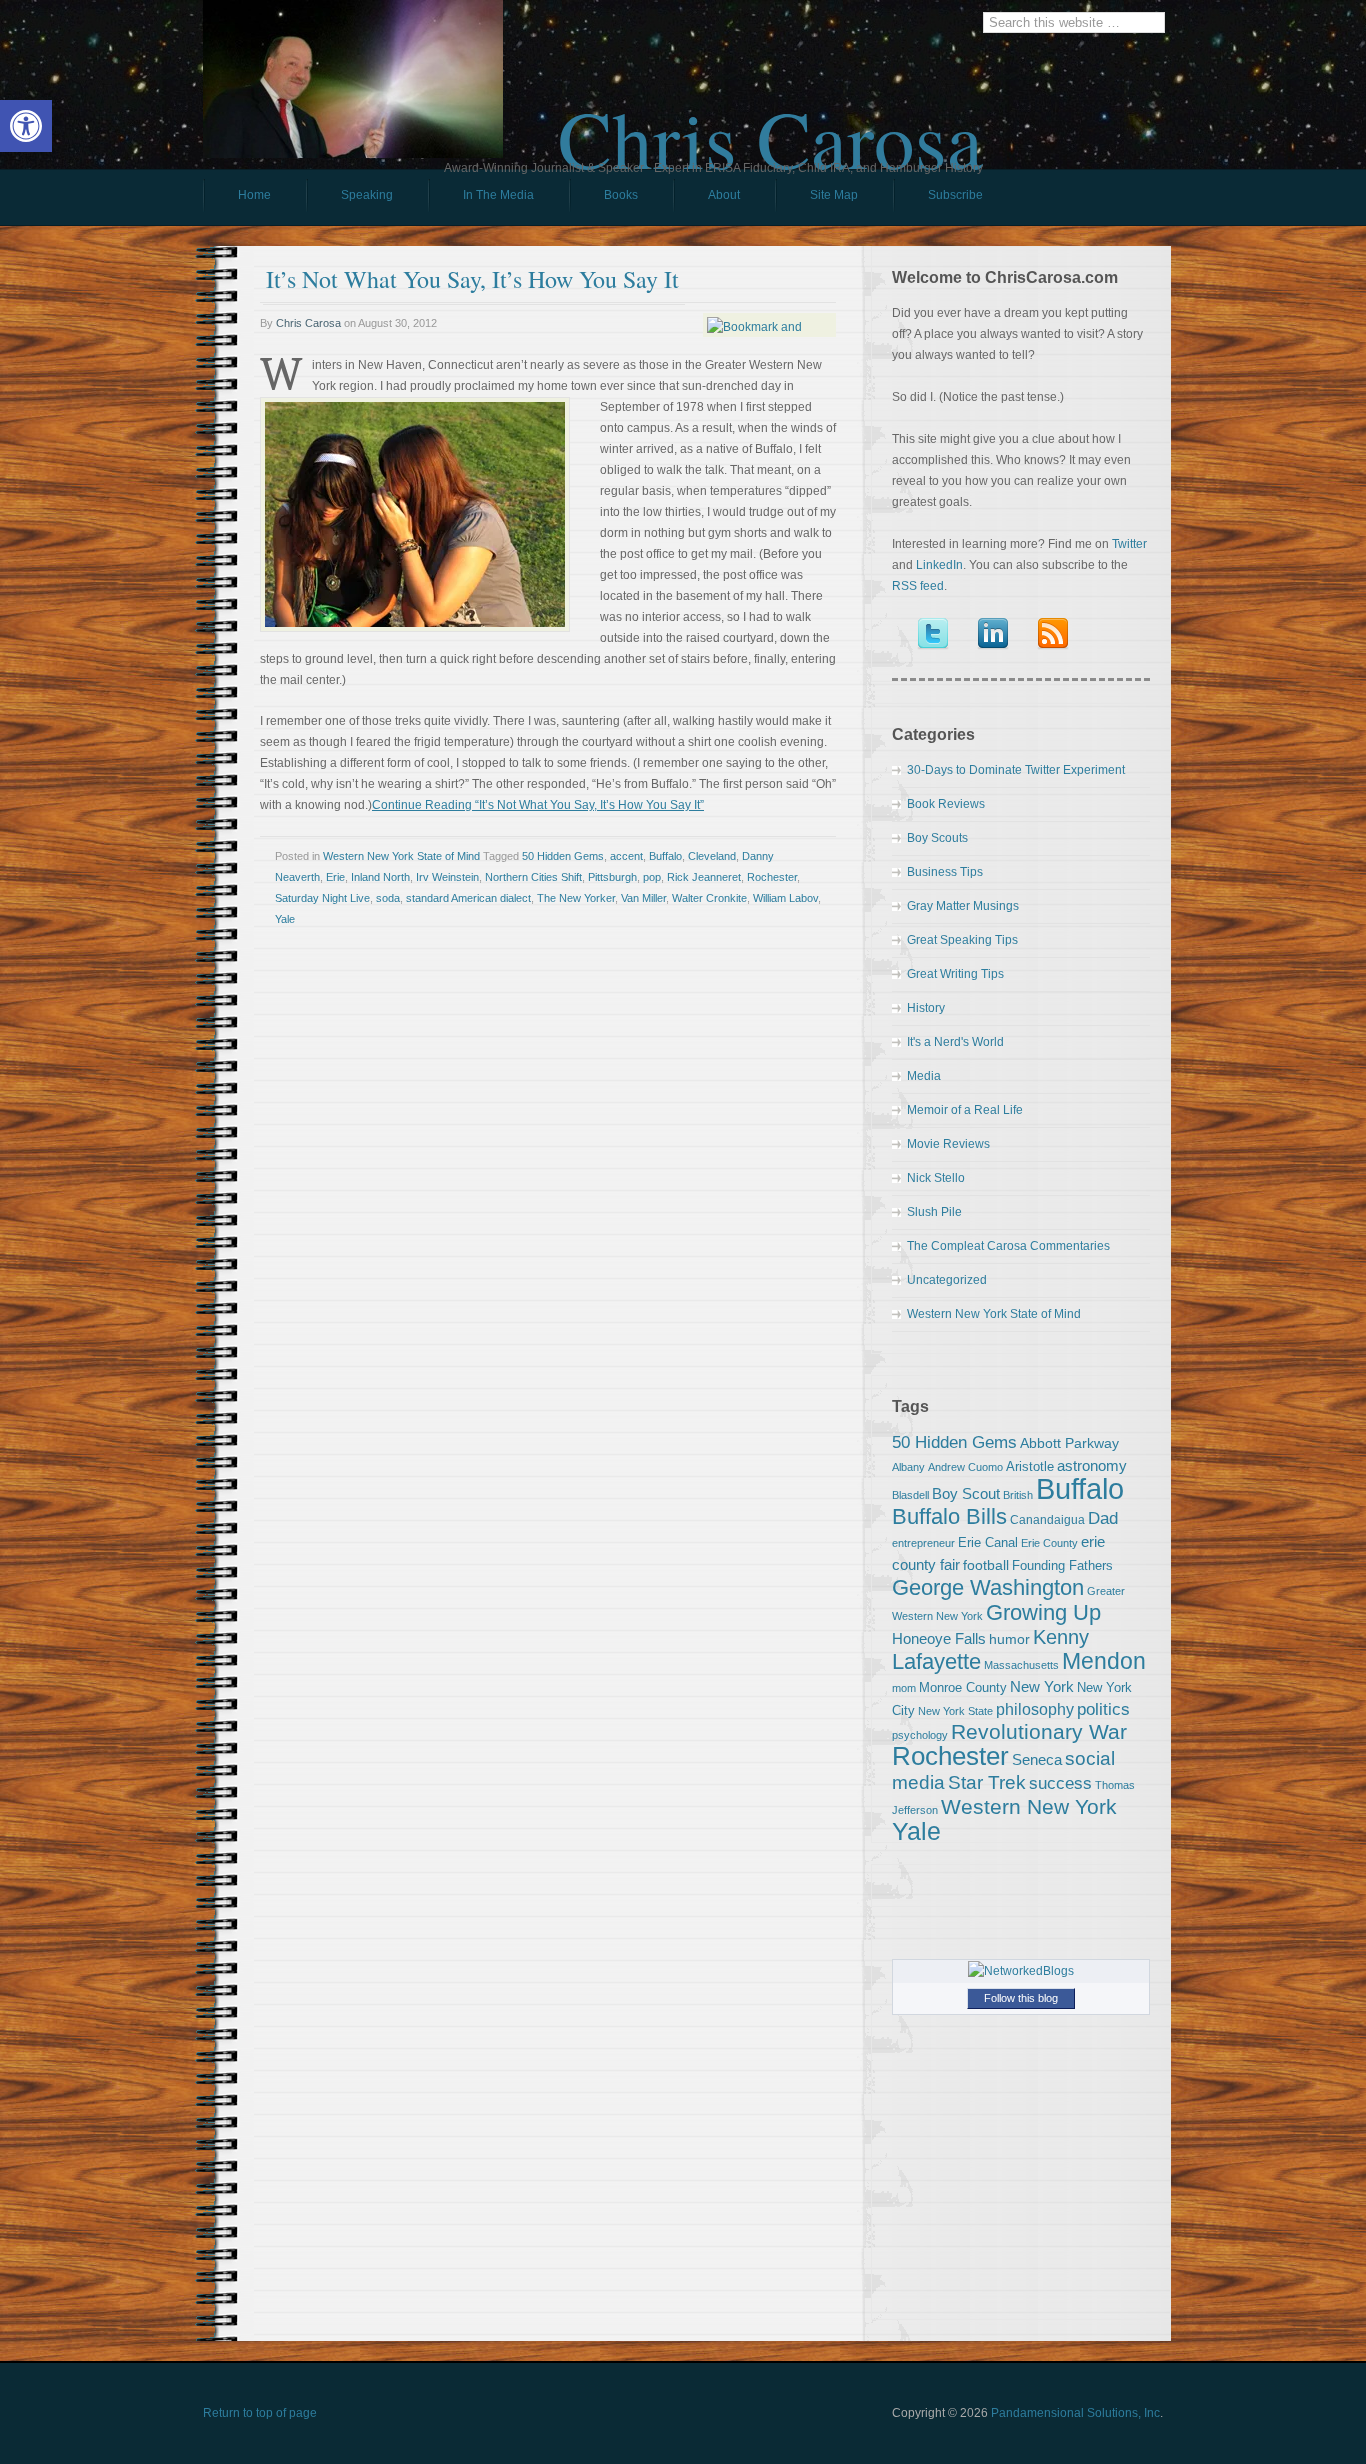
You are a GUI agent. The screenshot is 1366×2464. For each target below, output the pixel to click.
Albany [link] (908, 1467)
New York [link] (1042, 1686)
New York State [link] (955, 1711)
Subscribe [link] (955, 195)
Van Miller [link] (643, 898)
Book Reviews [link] (946, 804)
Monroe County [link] (963, 1687)
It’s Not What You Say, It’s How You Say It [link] (472, 279)
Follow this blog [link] (1021, 1998)
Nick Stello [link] (936, 1178)
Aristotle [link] (1030, 1466)
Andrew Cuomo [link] (965, 1467)
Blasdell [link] (910, 1495)
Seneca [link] (1037, 1759)
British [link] (1018, 1495)
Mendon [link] (1104, 1661)
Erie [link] (335, 877)
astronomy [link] (1092, 1465)
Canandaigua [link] (1047, 1520)
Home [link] (254, 195)
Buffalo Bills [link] (949, 1516)
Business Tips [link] (945, 872)
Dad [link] (1103, 1518)
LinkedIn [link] (939, 565)
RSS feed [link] (918, 586)
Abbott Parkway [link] (1069, 1443)
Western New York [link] (1029, 1806)
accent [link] (626, 856)
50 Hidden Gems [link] (563, 856)
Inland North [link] (380, 877)
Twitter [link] (1129, 544)
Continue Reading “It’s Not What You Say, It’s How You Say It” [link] (538, 805)
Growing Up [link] (1043, 1612)
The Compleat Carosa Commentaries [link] (1008, 1246)
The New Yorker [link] (576, 898)
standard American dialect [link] (468, 898)
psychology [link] (920, 1735)
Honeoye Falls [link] (939, 1638)
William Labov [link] (785, 898)
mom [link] (904, 1688)
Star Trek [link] (987, 1782)
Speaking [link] (367, 195)
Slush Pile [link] (934, 1212)
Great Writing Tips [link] (955, 974)
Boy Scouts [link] (937, 838)
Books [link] (603, 200)
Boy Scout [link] (966, 1493)
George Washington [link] (988, 1587)
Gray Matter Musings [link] (963, 906)
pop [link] (652, 877)
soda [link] (388, 898)
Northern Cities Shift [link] (533, 877)
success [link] (1060, 1783)
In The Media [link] (498, 195)
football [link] (986, 1565)
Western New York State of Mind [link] (401, 856)
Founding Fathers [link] (1062, 1565)
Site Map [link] (834, 195)
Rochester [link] (772, 877)
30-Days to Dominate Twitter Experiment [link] (1016, 770)
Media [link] (924, 1076)
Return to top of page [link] (260, 2413)
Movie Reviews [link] (948, 1144)
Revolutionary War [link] (1039, 1732)
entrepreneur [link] (923, 1543)
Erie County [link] (1049, 1543)
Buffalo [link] (665, 856)
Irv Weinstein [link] (447, 877)
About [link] (724, 195)
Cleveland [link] (712, 856)
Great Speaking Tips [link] (962, 940)
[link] (26, 126)
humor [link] (1009, 1639)
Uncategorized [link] (947, 1280)
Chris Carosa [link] (770, 121)
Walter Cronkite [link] (709, 898)
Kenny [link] (1061, 1637)
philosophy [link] (1035, 1709)
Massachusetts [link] (1021, 1665)
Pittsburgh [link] (612, 877)
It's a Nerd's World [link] (955, 1042)
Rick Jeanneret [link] (704, 877)
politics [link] (1103, 1709)
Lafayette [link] (936, 1661)
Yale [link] (285, 919)
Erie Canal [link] (988, 1542)
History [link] (926, 1008)
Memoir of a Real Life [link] (965, 1110)
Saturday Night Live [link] (322, 898)
